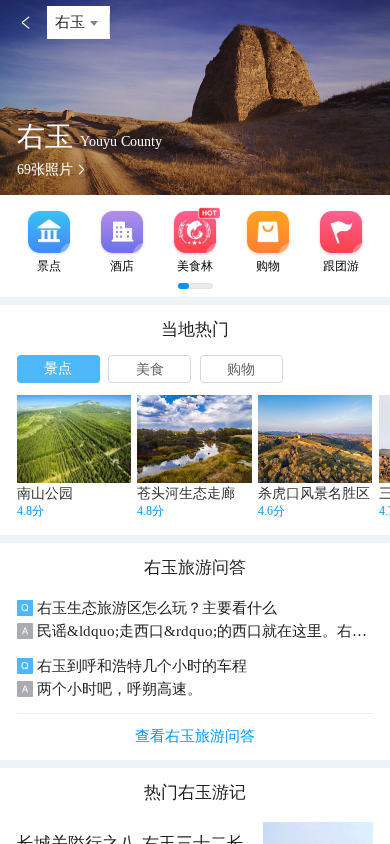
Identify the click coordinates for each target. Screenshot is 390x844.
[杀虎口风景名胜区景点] (315, 439)
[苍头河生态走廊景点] (194, 439)
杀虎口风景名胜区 (314, 493)
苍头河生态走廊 (186, 493)
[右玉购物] (268, 232)
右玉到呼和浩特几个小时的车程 (142, 666)
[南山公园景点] (74, 439)
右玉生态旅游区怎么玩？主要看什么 (157, 608)
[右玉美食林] (195, 232)
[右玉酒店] (122, 232)
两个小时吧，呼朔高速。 (119, 689)
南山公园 (45, 493)
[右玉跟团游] (341, 232)
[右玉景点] (49, 232)
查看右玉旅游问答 (195, 736)
